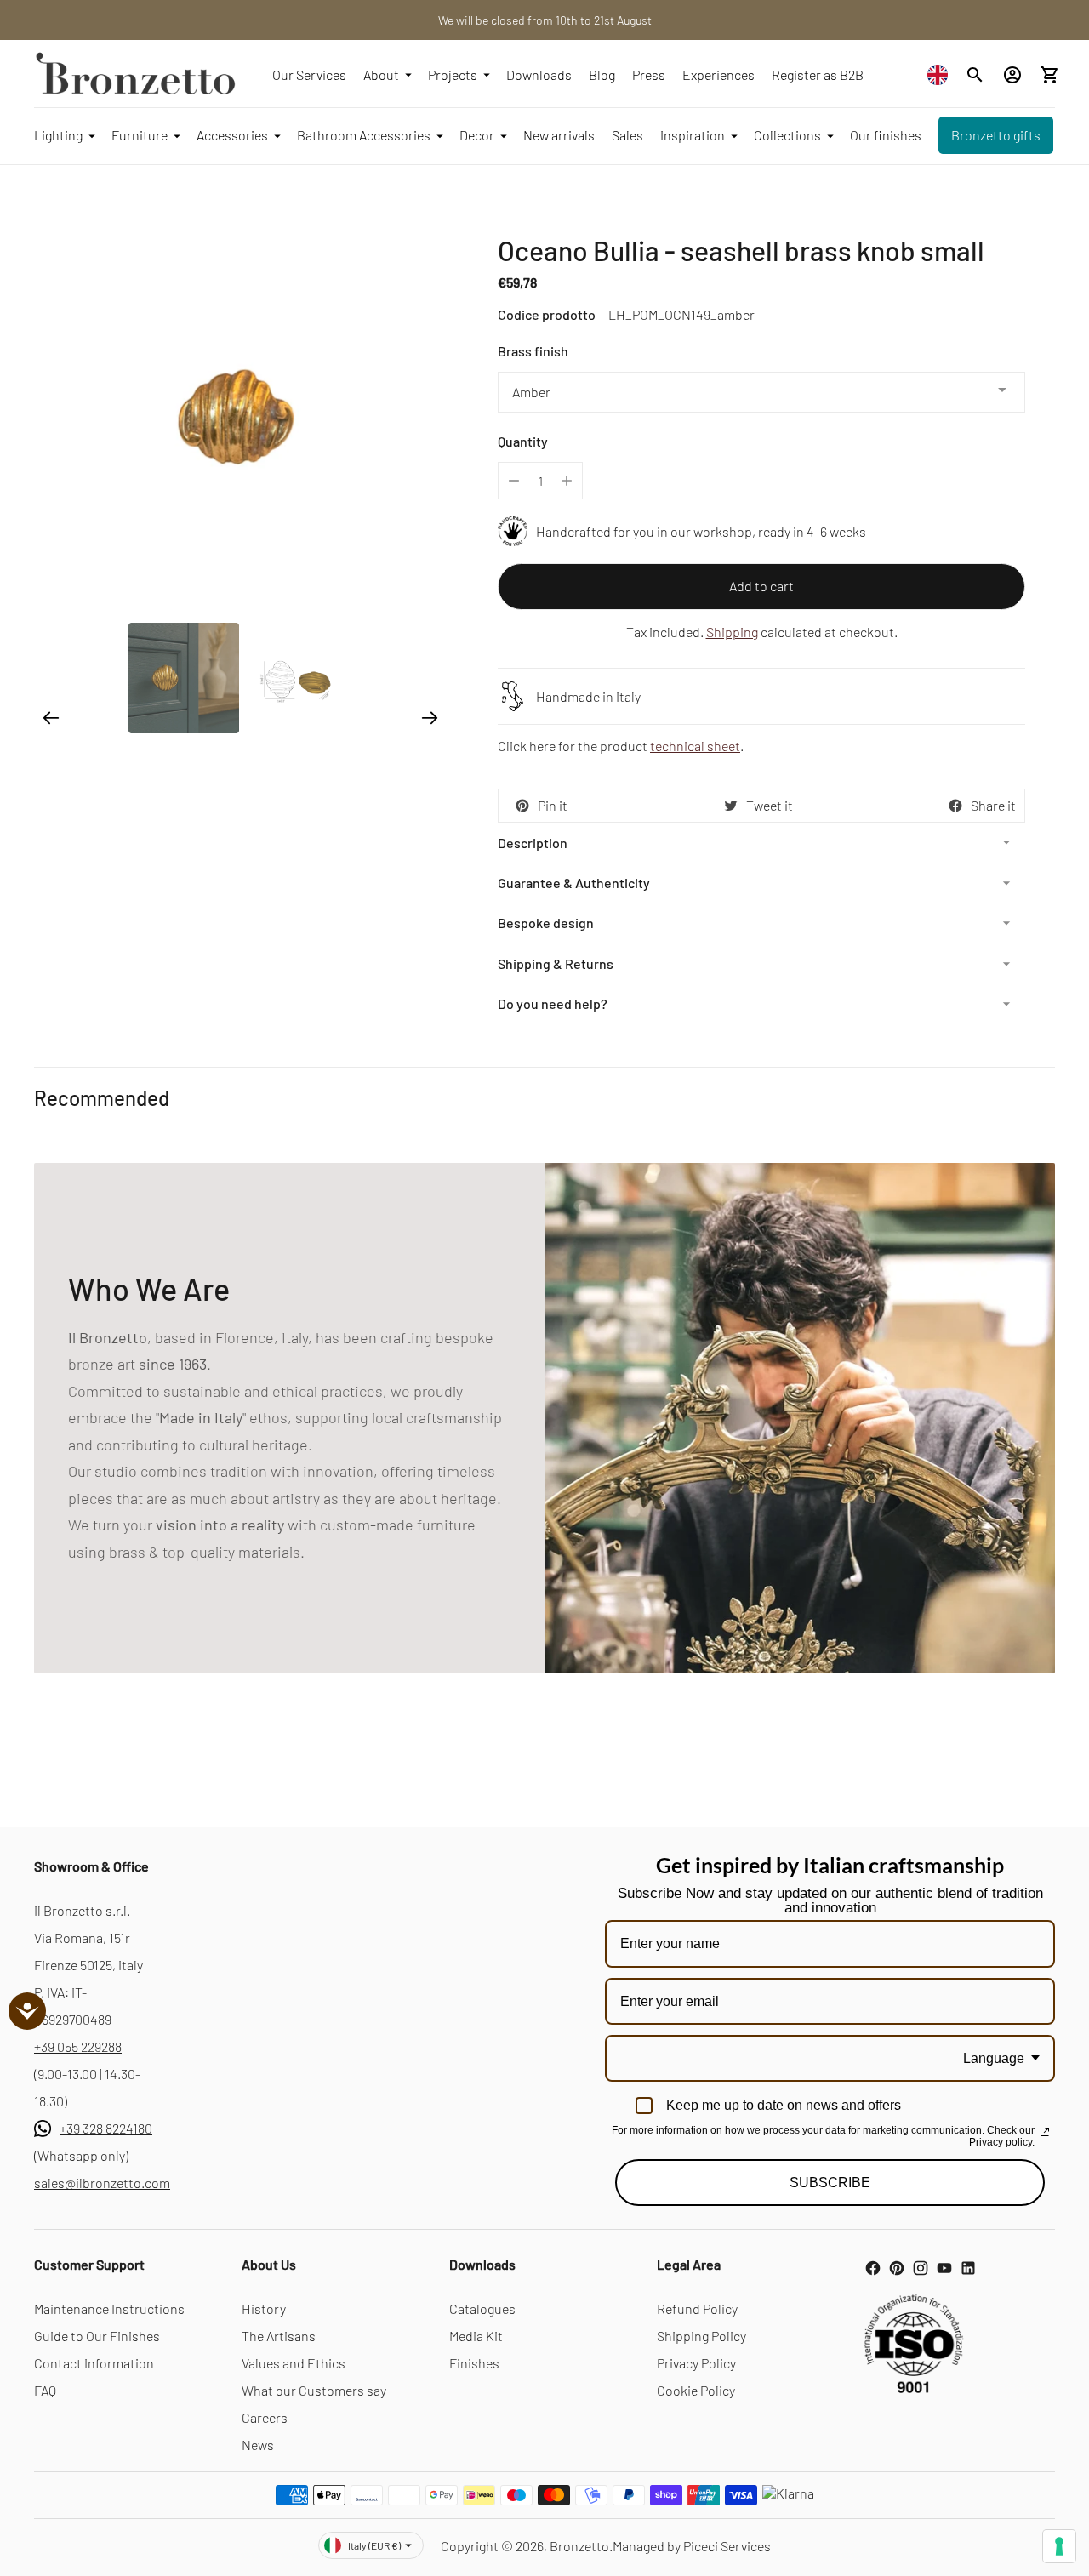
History (264, 2308)
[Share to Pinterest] (522, 806)
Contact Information (94, 2363)
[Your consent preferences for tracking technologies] (1059, 2546)
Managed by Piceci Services (692, 2546)
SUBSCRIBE (830, 2183)
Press (649, 74)
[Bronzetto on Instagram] (921, 2268)
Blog (602, 74)
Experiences (718, 74)
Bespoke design (546, 923)
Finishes (474, 2363)
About (381, 74)
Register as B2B (818, 74)
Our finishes (886, 135)
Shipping (732, 632)
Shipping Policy (701, 2336)
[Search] (975, 75)
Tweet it (770, 805)
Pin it (553, 805)
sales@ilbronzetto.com (102, 2183)
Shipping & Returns (556, 963)
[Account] (1012, 75)
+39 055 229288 (78, 2046)
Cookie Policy (696, 2390)
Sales (627, 135)
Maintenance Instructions (109, 2308)
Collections (787, 135)
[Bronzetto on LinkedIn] (968, 2268)
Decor (477, 135)
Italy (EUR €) (374, 2545)
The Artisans (279, 2336)
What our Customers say (314, 2390)
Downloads (539, 74)
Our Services (309, 74)
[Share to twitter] (731, 806)
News (258, 2445)
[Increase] (567, 481)
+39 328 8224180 (106, 2128)
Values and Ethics (294, 2363)
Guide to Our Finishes (97, 2336)
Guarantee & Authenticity (574, 883)
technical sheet (695, 746)
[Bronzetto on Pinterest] (897, 2268)
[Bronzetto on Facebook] (873, 2268)
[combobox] (942, 74)
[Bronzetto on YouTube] (944, 2268)
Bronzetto (579, 2546)
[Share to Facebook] (955, 806)
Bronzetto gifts (996, 135)
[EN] (942, 74)
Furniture (140, 135)
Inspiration (693, 135)
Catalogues (482, 2308)
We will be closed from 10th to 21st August (545, 20)
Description (533, 843)
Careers (265, 2417)
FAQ (45, 2390)
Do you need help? (553, 1003)
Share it (993, 805)
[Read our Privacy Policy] (1045, 2132)
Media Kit (476, 2336)
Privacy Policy (696, 2363)
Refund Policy (697, 2308)
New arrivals (559, 135)
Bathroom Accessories (364, 135)
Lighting (58, 135)
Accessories (232, 135)
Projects (453, 74)
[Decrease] (514, 481)
